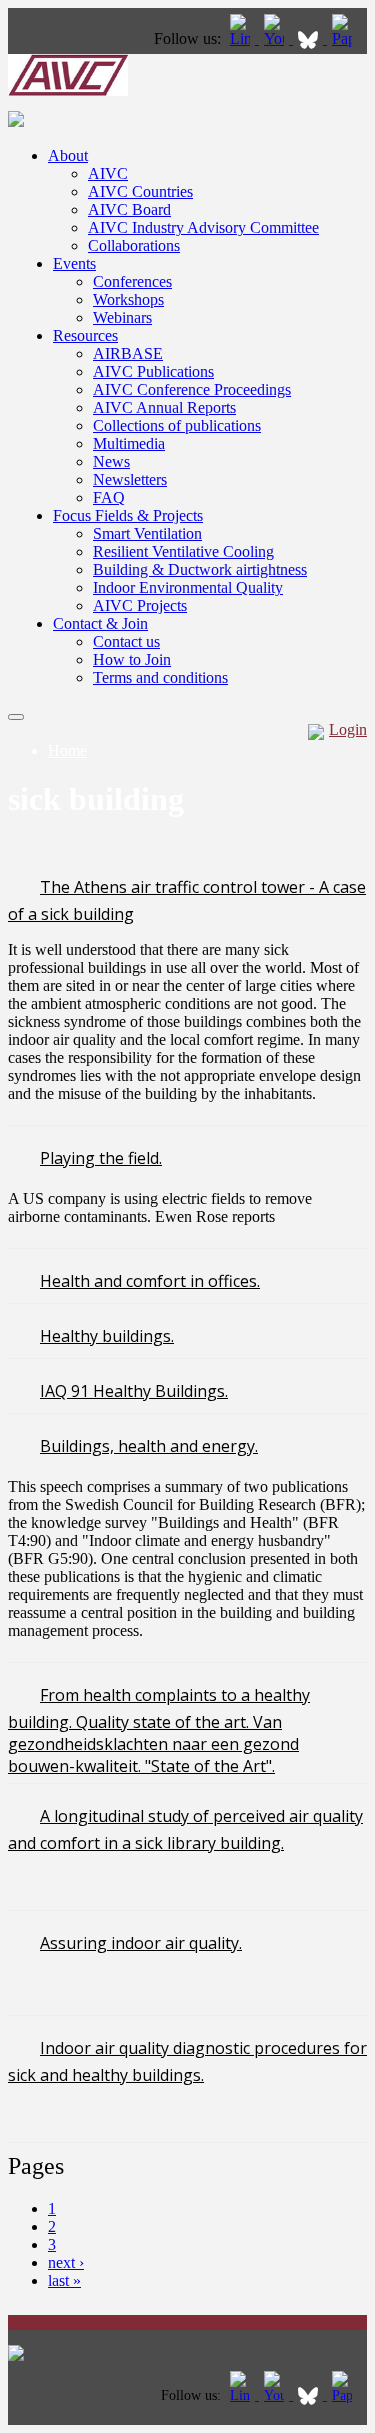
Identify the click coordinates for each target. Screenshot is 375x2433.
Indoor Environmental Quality (188, 587)
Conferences (132, 281)
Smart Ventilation (147, 533)
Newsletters (130, 479)
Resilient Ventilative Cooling (183, 551)
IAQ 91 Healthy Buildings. (134, 1391)
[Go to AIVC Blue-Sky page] (310, 38)
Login (348, 729)
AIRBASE (128, 353)
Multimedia (129, 443)
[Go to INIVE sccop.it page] (347, 38)
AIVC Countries (140, 191)
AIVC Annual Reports (164, 407)
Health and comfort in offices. (150, 1281)
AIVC (108, 173)
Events (74, 263)
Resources (85, 335)
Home (67, 750)
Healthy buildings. (107, 1336)
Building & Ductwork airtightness (200, 569)
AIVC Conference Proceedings (192, 389)
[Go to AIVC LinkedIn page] (242, 38)
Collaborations (134, 245)
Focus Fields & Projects (128, 515)
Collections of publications (177, 425)
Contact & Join (100, 623)
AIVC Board (129, 209)
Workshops (128, 299)
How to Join (132, 659)
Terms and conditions (160, 677)
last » (64, 2280)
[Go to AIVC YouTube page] (276, 38)
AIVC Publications (153, 371)
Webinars (122, 317)
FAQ (109, 497)
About (68, 155)
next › (66, 2262)
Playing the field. (101, 1158)
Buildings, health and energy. (149, 1446)
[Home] (68, 90)
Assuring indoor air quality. (141, 1943)
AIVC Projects (140, 605)
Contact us (126, 641)
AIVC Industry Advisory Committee (203, 227)
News (111, 461)
